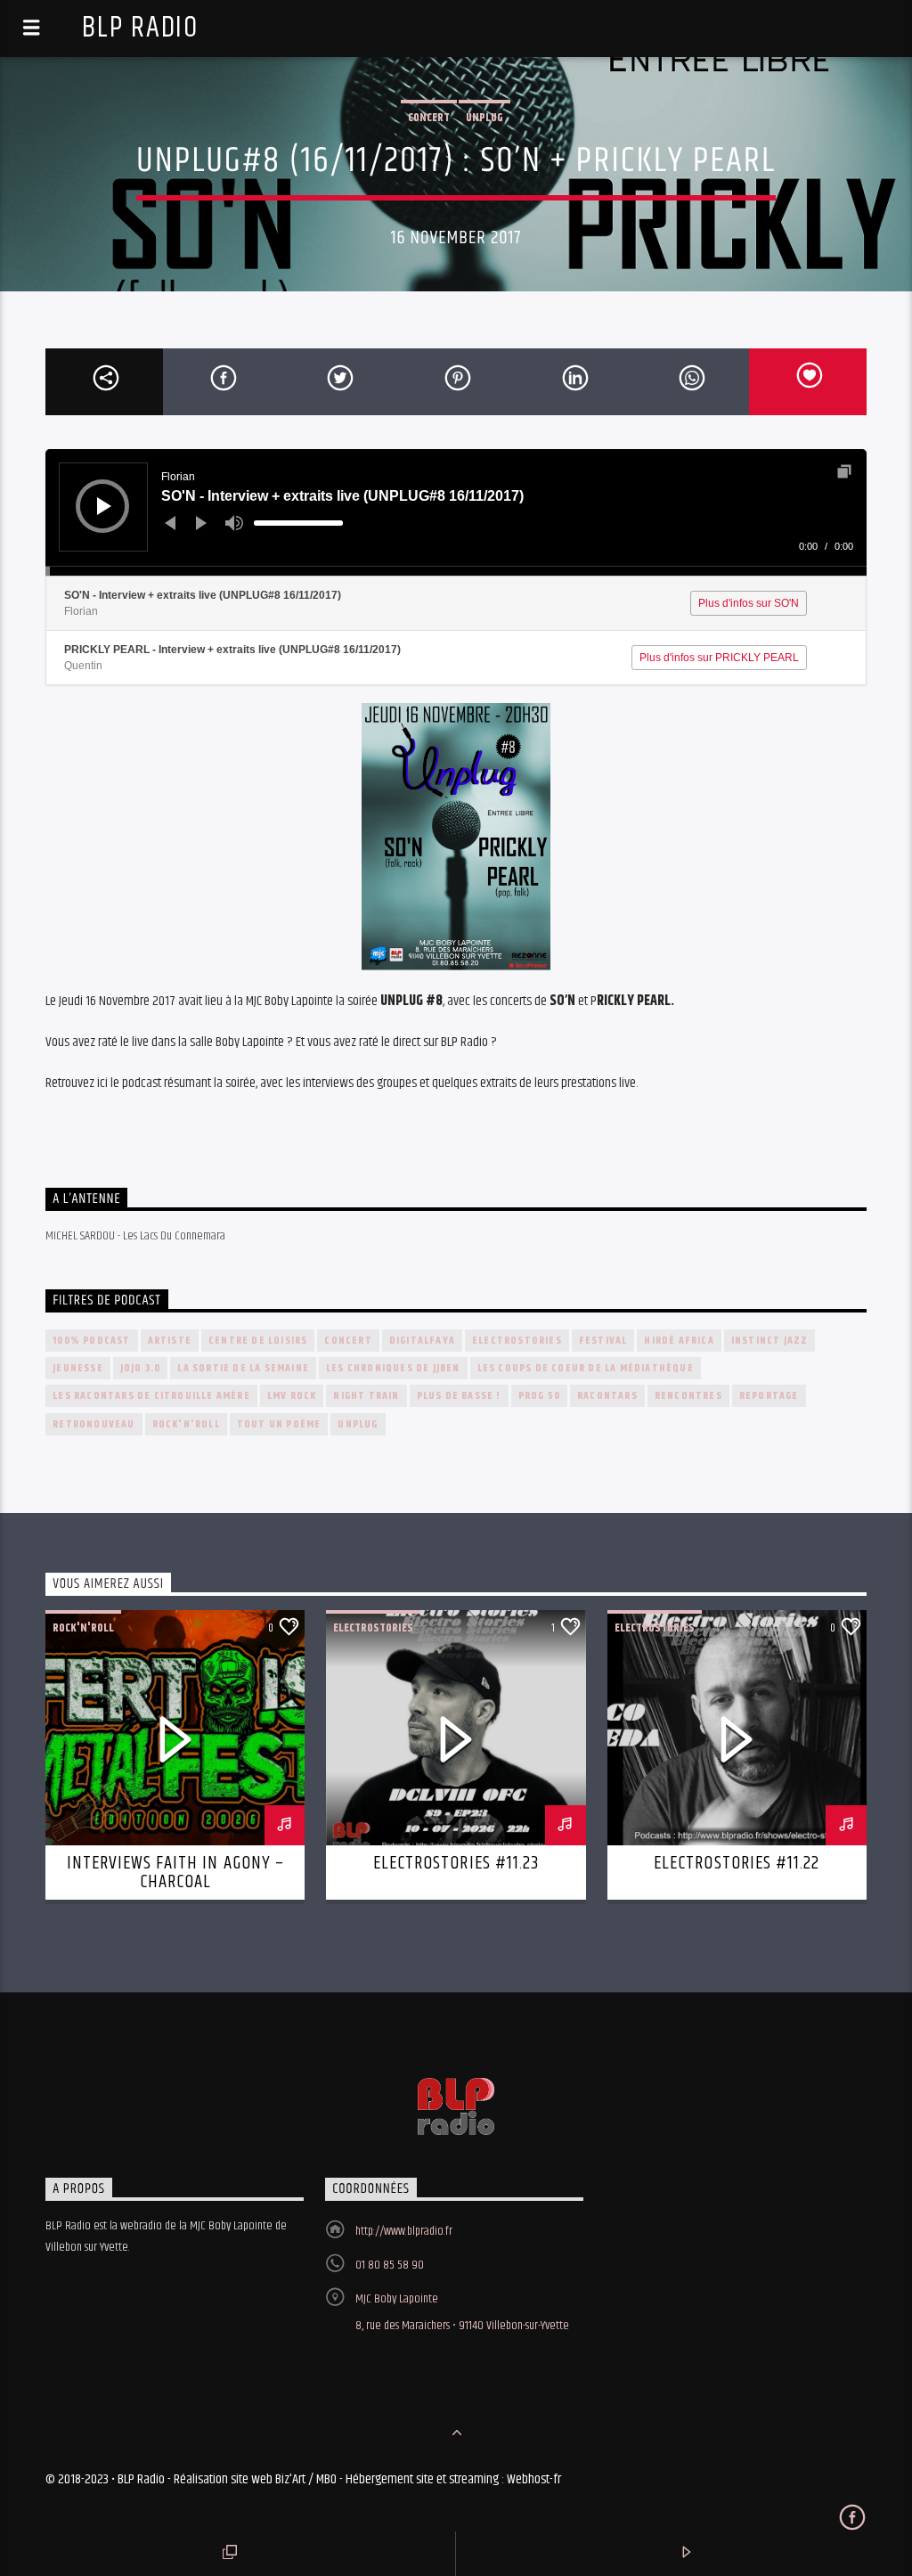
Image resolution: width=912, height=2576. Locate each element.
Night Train (366, 1396)
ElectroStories (517, 1341)
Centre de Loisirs (258, 1341)
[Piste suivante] (201, 523)
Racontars (607, 1396)
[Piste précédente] (170, 523)
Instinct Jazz (770, 1341)
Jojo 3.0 (141, 1368)
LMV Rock (292, 1396)
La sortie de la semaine (243, 1368)
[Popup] (844, 471)
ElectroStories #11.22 (737, 1863)
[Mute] (234, 523)
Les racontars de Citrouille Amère (151, 1396)
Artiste (170, 1341)
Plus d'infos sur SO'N (749, 603)
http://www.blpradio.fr (404, 2231)
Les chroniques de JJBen (393, 1368)
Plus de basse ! (459, 1396)
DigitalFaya (422, 1341)
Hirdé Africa (679, 1341)
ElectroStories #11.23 (456, 1863)
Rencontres (688, 1396)
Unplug (484, 118)
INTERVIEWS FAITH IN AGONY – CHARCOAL (175, 1873)
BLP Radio (140, 28)
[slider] (298, 523)
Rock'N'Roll (186, 1424)
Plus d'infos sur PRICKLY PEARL (719, 658)
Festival (603, 1341)
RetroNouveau (94, 1424)
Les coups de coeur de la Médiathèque (586, 1368)
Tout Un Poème (279, 1424)
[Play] (104, 506)
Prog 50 (539, 1396)
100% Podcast (91, 1341)
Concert (429, 118)
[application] (456, 512)
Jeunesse (78, 1368)
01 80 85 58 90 (390, 2265)
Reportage (769, 1396)
